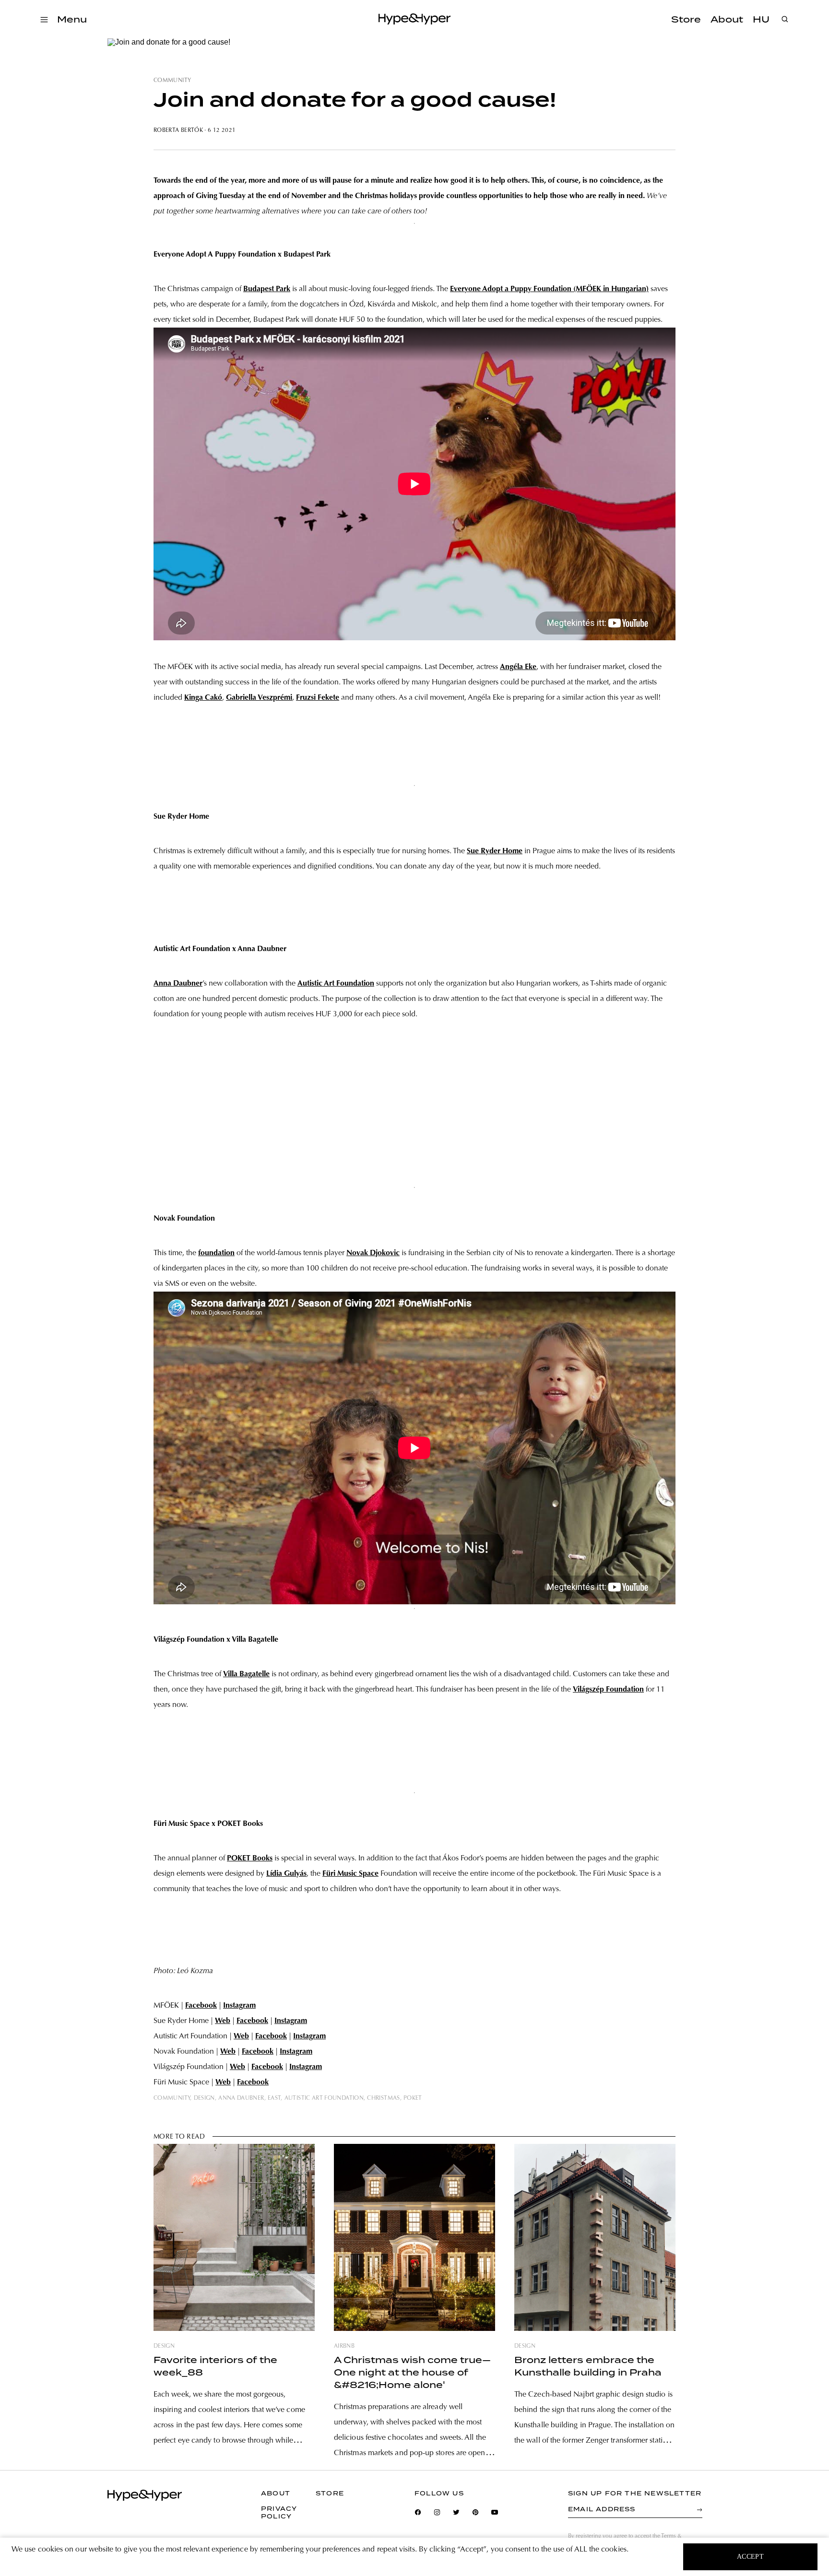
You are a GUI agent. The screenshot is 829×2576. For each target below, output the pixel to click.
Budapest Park (267, 289)
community (172, 81)
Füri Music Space (350, 1874)
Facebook (201, 2006)
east (274, 2098)
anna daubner (241, 2098)
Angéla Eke (518, 667)
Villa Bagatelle (246, 1674)
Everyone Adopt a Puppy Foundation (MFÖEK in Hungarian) (549, 289)
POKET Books (250, 1858)
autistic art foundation (324, 2098)
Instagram (239, 2006)
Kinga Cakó (203, 698)
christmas (383, 2098)
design (204, 2098)
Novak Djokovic (373, 1253)
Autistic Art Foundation (336, 984)
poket (413, 2098)
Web (223, 2021)
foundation (216, 1253)
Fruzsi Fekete (318, 698)
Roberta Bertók (178, 130)
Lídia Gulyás (286, 1874)
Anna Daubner (178, 984)
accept (751, 2557)
